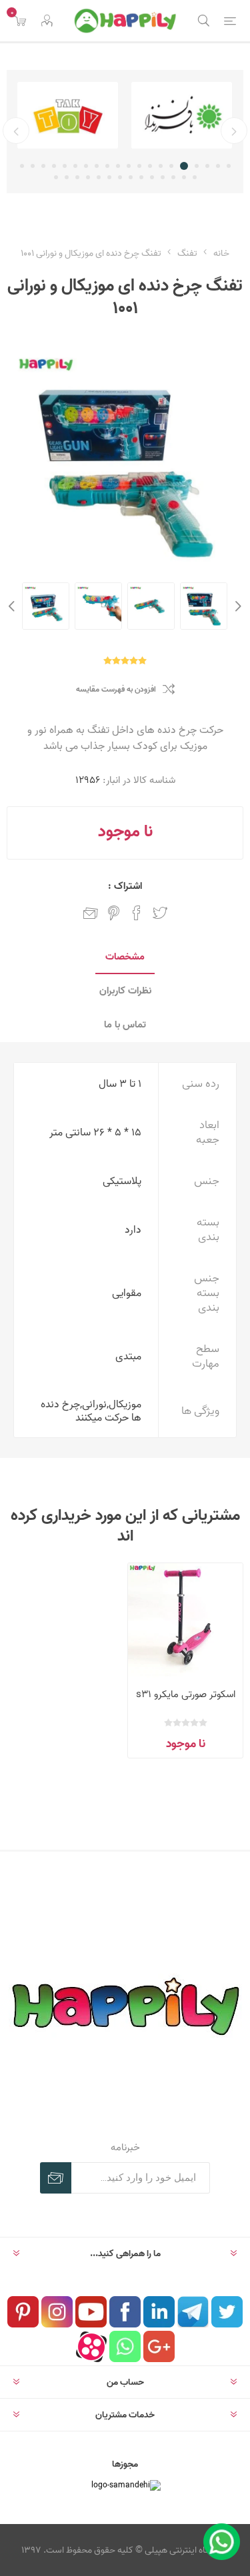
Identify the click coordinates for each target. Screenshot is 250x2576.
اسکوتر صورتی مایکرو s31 (186, 1694)
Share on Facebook (137, 913)
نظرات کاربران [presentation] (125, 990)
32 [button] (77, 177)
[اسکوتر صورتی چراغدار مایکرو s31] (185, 1620)
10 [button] (129, 166)
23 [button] (173, 177)
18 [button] (43, 166)
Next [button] (13, 606)
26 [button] (141, 177)
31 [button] (88, 177)
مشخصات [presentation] (125, 957)
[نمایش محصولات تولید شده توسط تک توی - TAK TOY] (87, 115)
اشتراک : (125, 886)
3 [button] (207, 166)
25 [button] (152, 177)
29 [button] (109, 177)
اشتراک (56, 2178)
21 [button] (195, 177)
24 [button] (163, 177)
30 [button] (99, 177)
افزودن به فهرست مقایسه (116, 689)
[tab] (125, 957)
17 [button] (54, 166)
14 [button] (86, 166)
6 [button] (173, 166)
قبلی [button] (234, 131)
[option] (87, 115)
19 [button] (33, 166)
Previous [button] (237, 606)
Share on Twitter (160, 913)
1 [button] (229, 166)
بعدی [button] (16, 131)
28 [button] (120, 177)
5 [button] (186, 166)
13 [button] (97, 166)
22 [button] (184, 177)
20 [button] (22, 166)
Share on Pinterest (114, 913)
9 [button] (139, 166)
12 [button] (107, 166)
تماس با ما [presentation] (125, 1024)
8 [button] (150, 166)
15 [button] (75, 166)
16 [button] (65, 166)
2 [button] (218, 166)
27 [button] (131, 177)
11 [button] (118, 166)
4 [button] (197, 166)
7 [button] (161, 166)
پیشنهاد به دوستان (91, 913)
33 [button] (67, 177)
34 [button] (56, 177)
